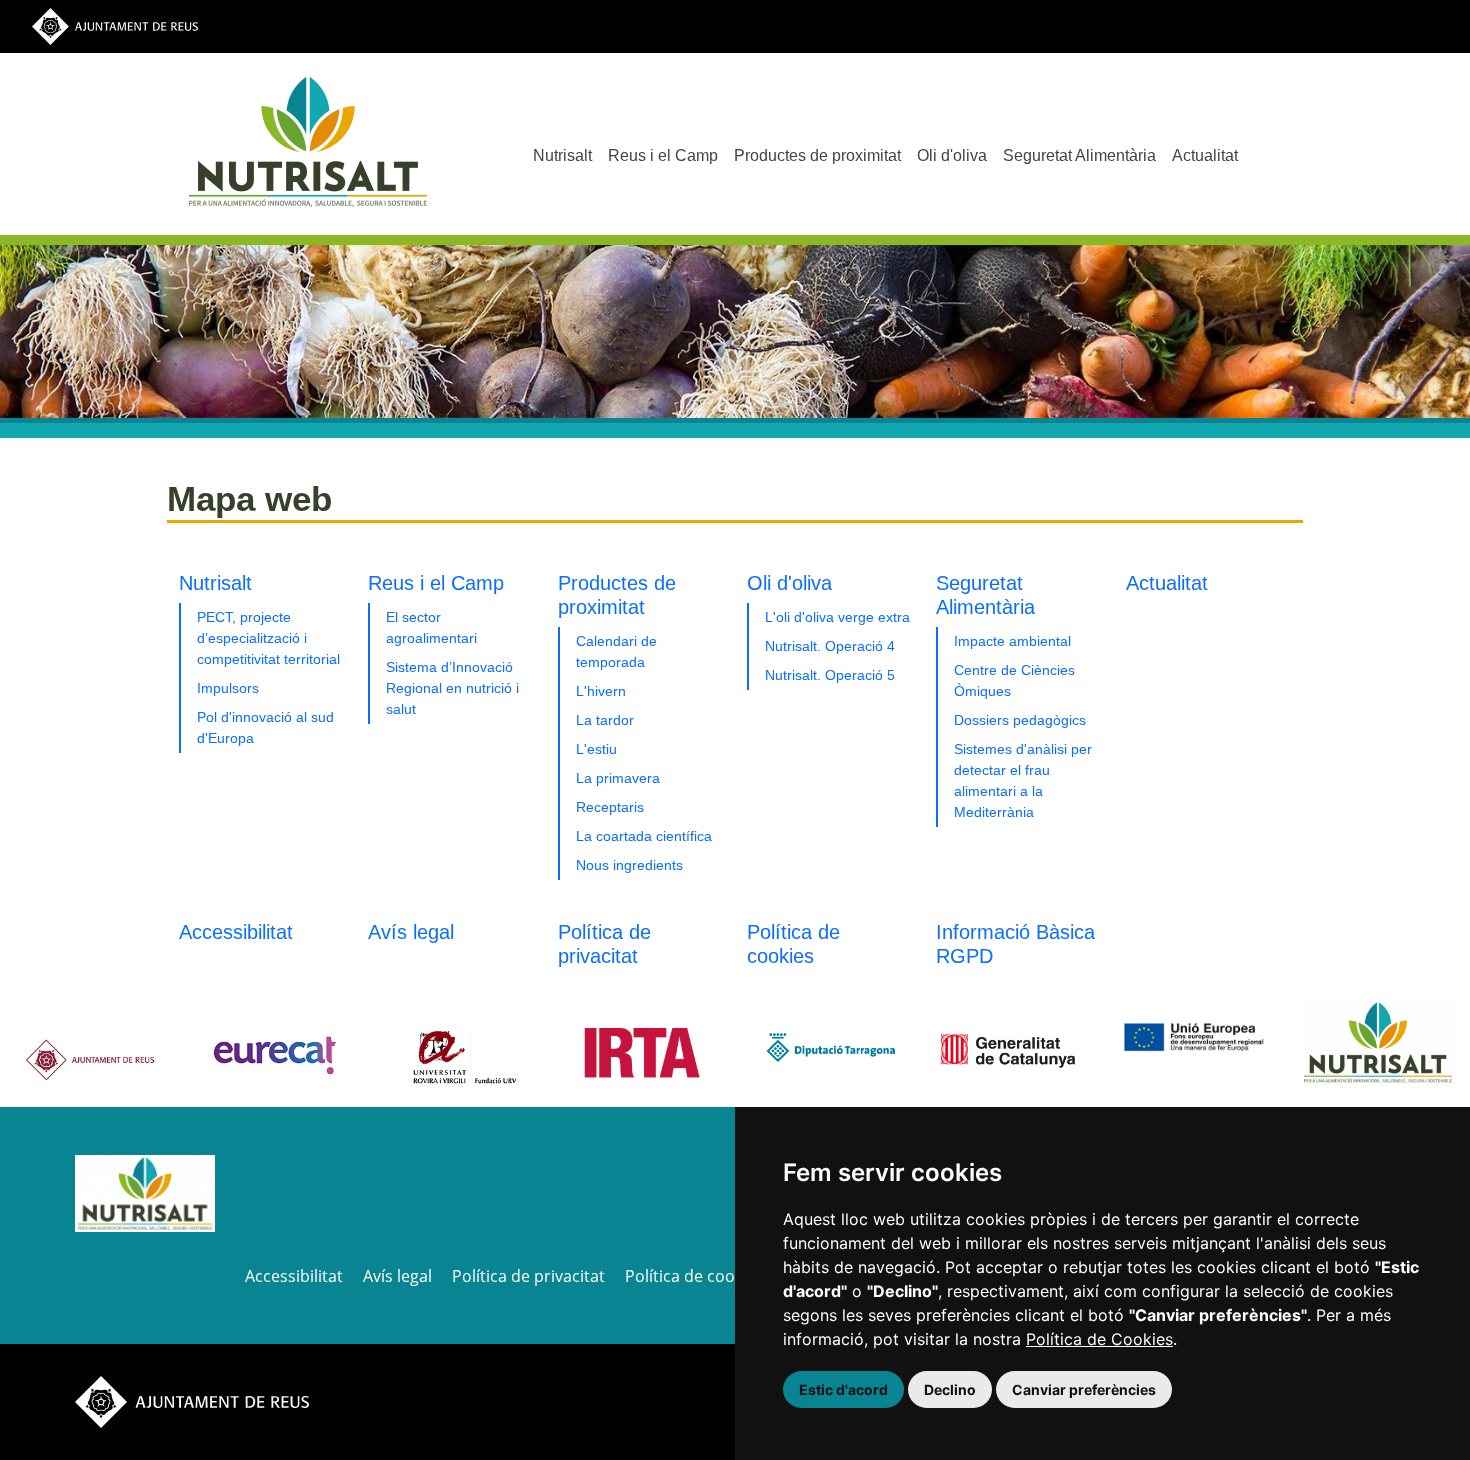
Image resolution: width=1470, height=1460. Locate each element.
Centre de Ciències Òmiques (1014, 680)
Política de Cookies (1099, 1339)
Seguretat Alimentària (1079, 155)
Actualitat (1205, 155)
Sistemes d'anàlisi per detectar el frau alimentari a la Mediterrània (1023, 780)
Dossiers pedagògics (1020, 720)
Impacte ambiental (1012, 641)
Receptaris (610, 807)
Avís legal (411, 932)
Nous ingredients (629, 865)
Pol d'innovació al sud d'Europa (265, 727)
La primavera (618, 778)
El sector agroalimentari (431, 627)
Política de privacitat (528, 1276)
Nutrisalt (562, 155)
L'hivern (601, 691)
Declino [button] (950, 1389)
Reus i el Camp (663, 155)
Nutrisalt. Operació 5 (830, 675)
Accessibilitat (236, 932)
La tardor (605, 720)
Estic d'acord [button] (843, 1389)
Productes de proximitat (817, 155)
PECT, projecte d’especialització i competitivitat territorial (268, 638)
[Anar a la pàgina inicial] (145, 1192)
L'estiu (596, 749)
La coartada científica (644, 836)
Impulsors (228, 688)
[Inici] (308, 141)
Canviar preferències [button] (1084, 1389)
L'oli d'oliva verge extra (837, 617)
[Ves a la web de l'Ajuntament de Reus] (115, 25)
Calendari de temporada (616, 651)
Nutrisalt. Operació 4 (830, 646)
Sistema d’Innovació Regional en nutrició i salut (452, 688)
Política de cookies (694, 1276)
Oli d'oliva (952, 155)
